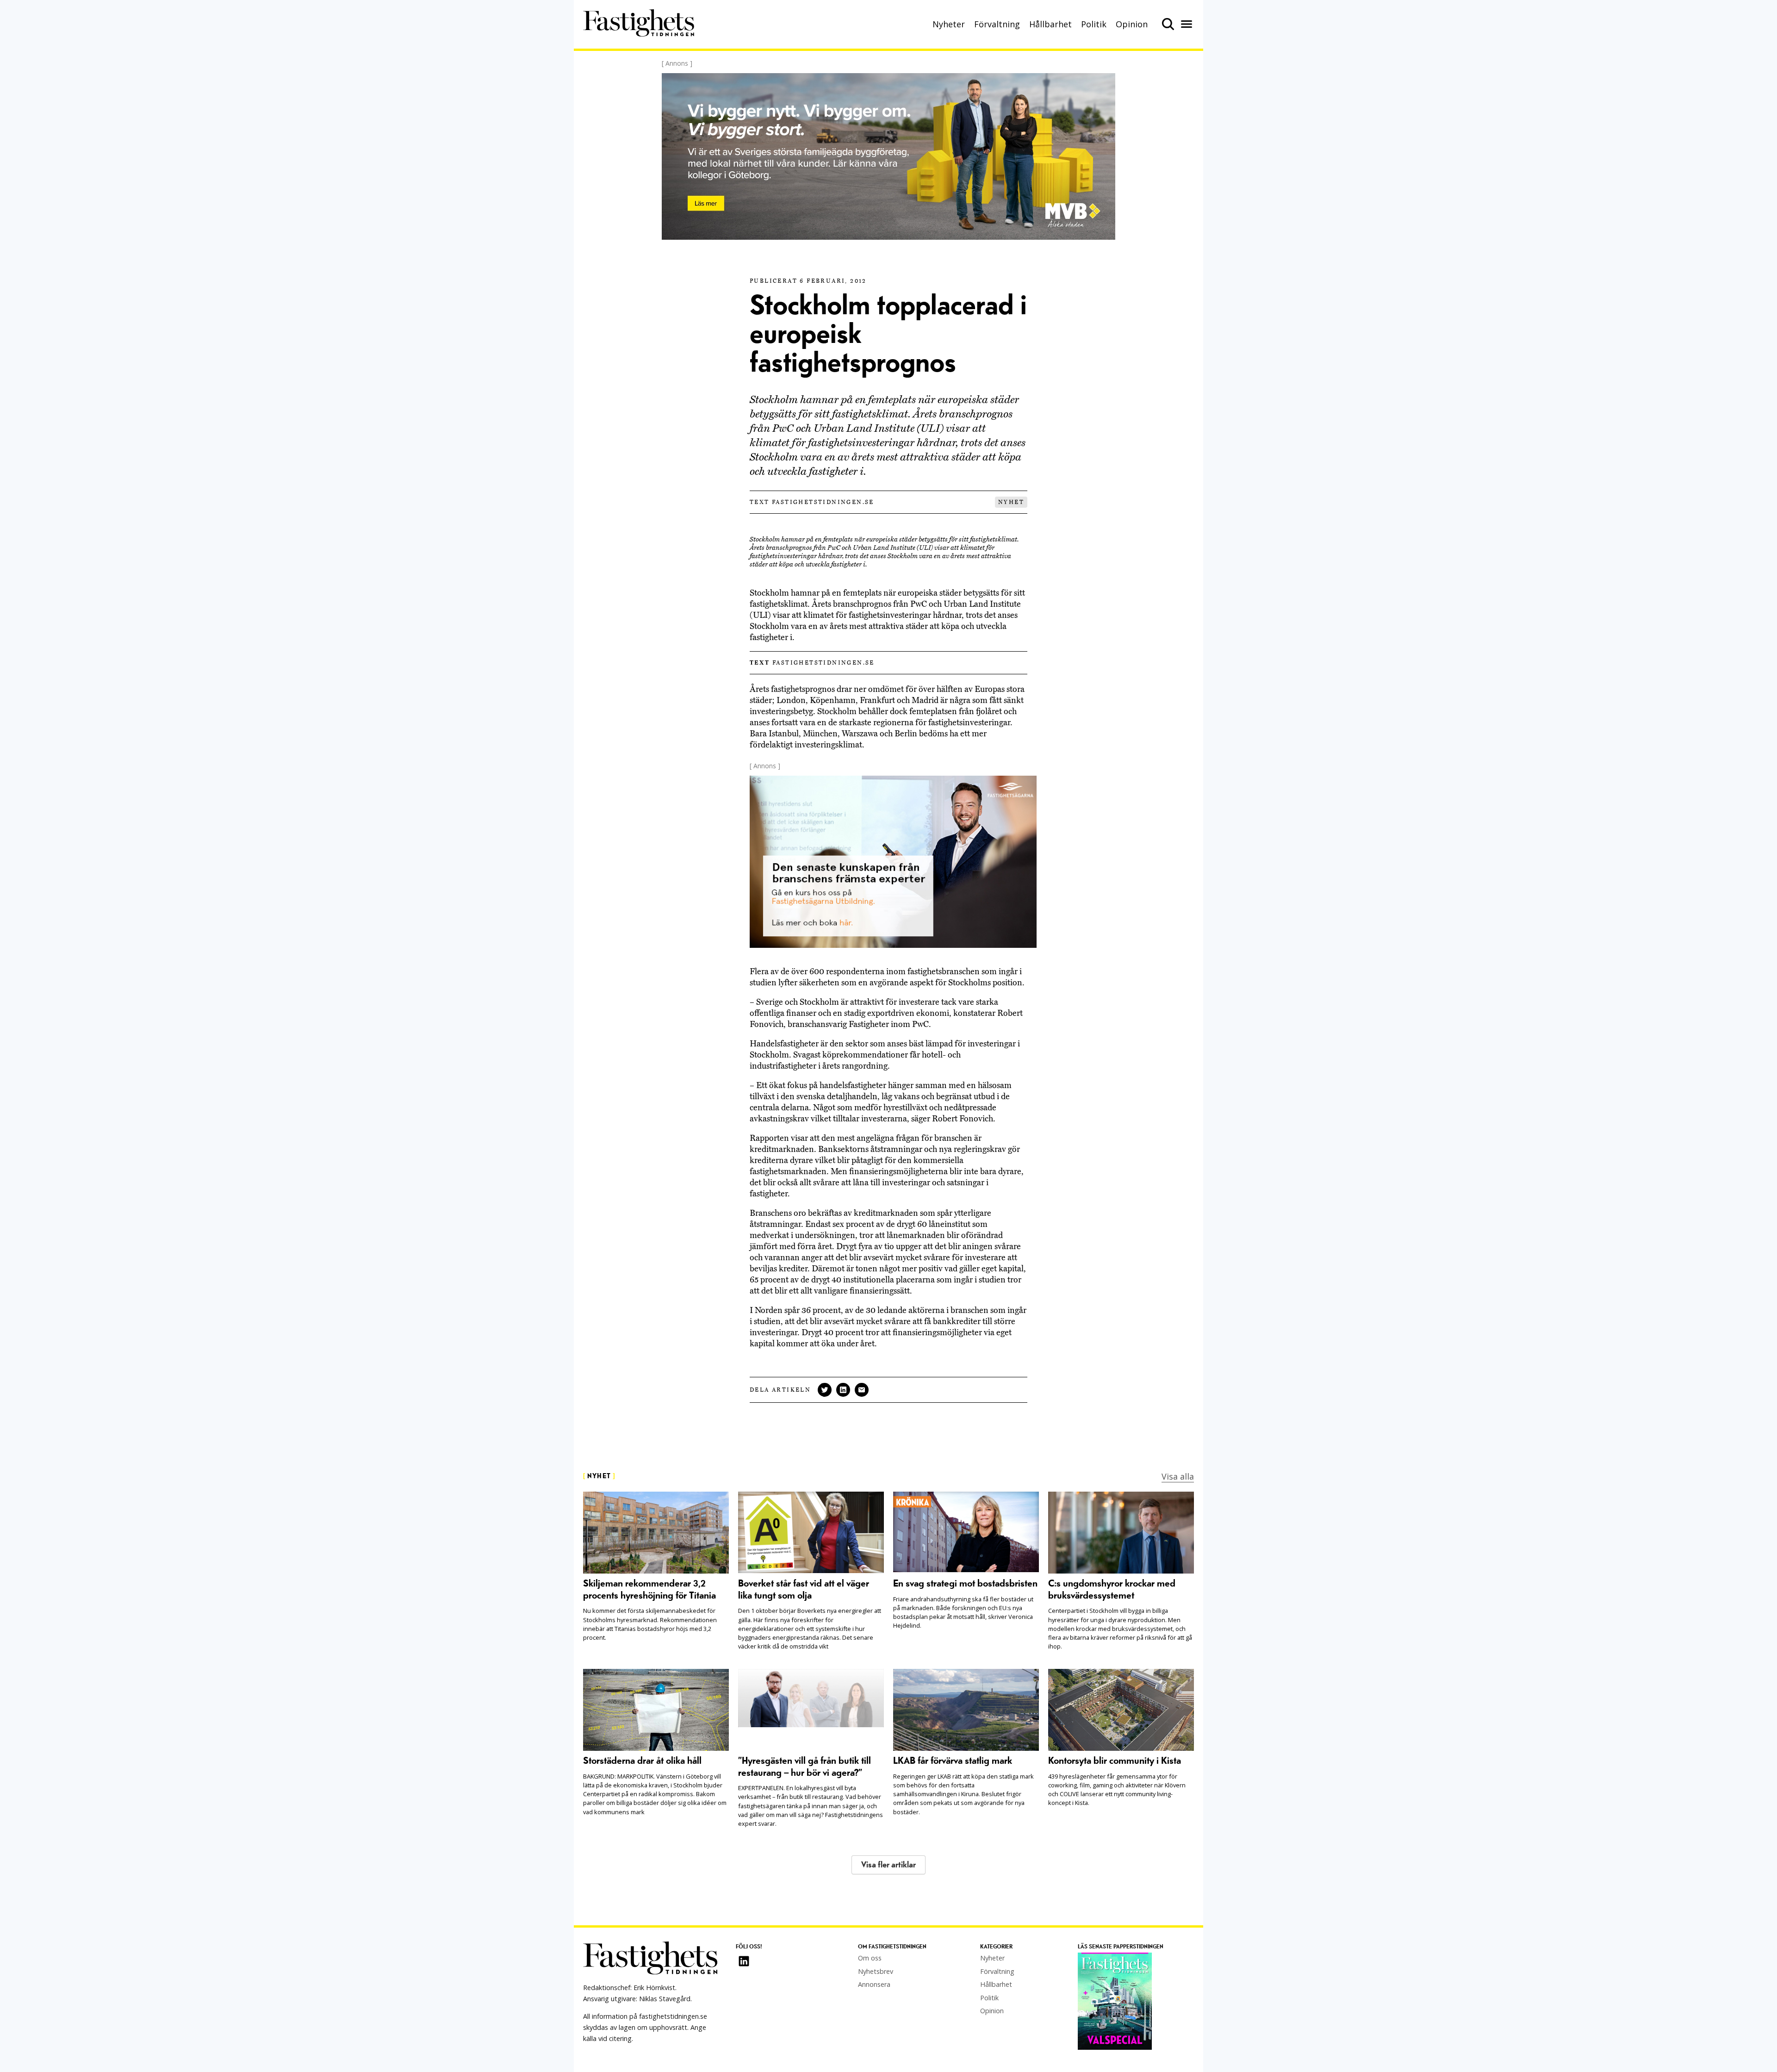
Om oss (870, 1958)
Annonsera (874, 1984)
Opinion (1132, 24)
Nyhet (1011, 502)
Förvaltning (997, 24)
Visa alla (1178, 1476)
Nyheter (949, 24)
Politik (1094, 24)
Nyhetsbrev (876, 1971)
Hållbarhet (1050, 24)
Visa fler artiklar (888, 1865)
